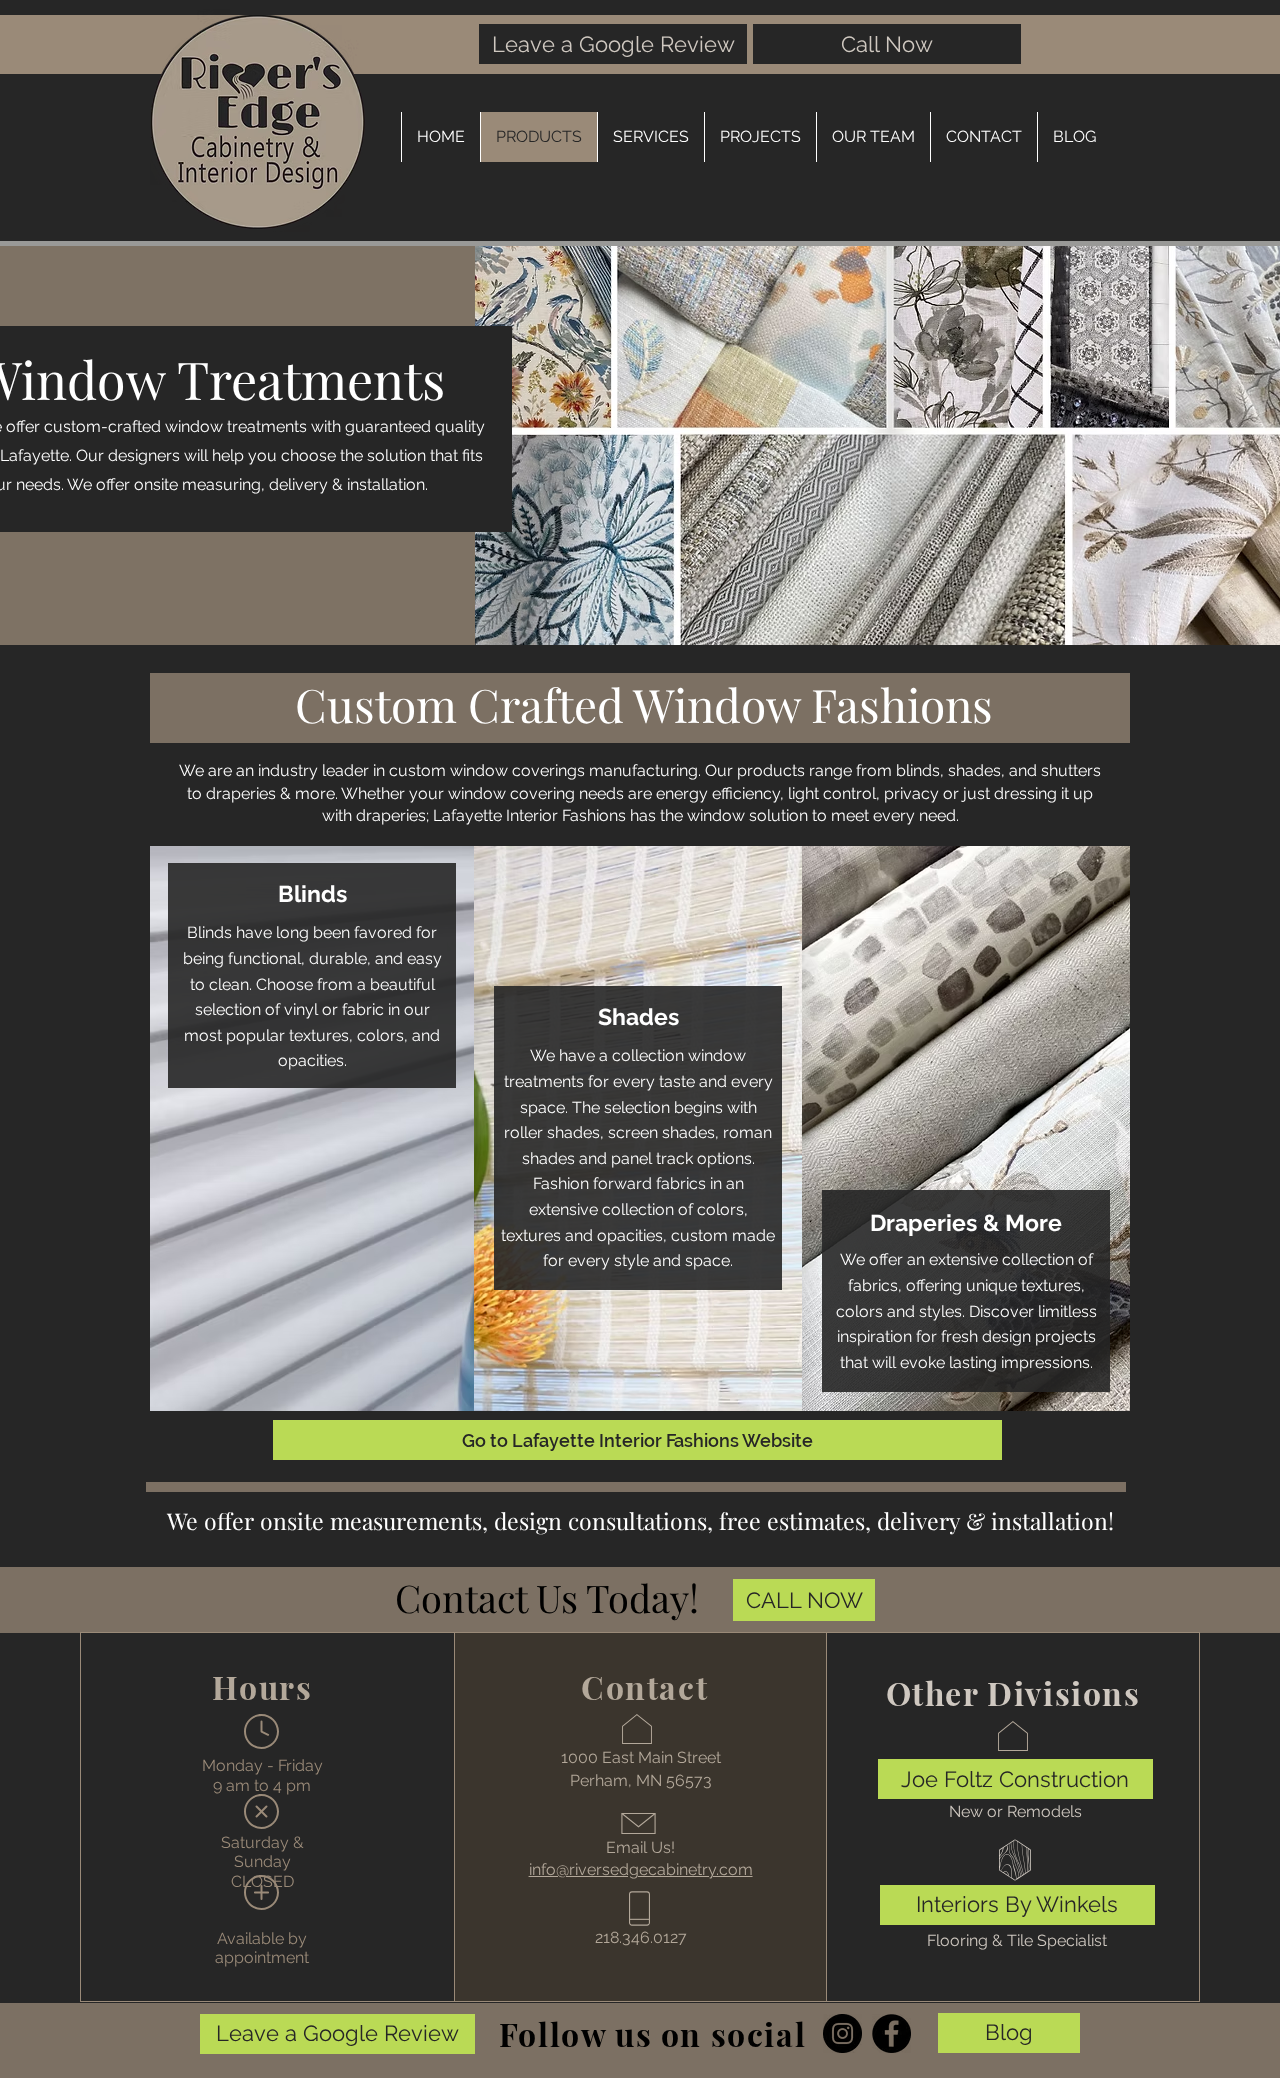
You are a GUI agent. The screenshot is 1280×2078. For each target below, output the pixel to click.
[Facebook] (891, 2033)
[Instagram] (842, 2033)
